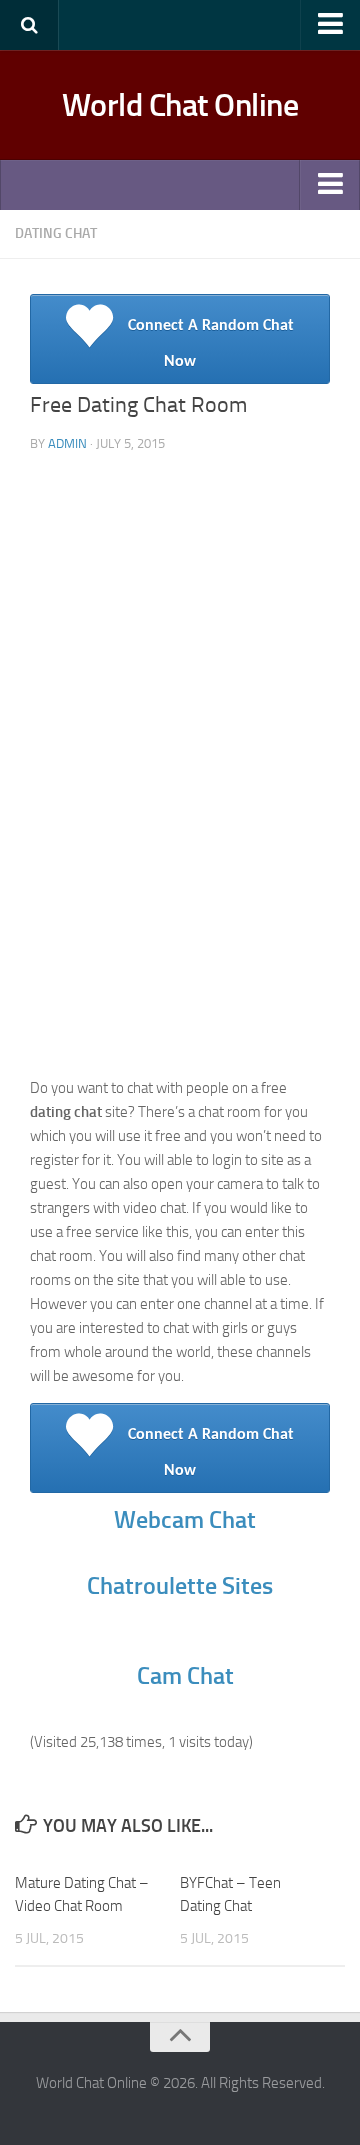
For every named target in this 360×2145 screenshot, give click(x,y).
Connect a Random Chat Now (213, 1453)
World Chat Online (180, 105)
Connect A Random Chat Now (213, 344)
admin (67, 443)
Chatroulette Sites (182, 1585)
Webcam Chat (182, 1519)
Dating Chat (56, 233)
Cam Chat (185, 1675)
